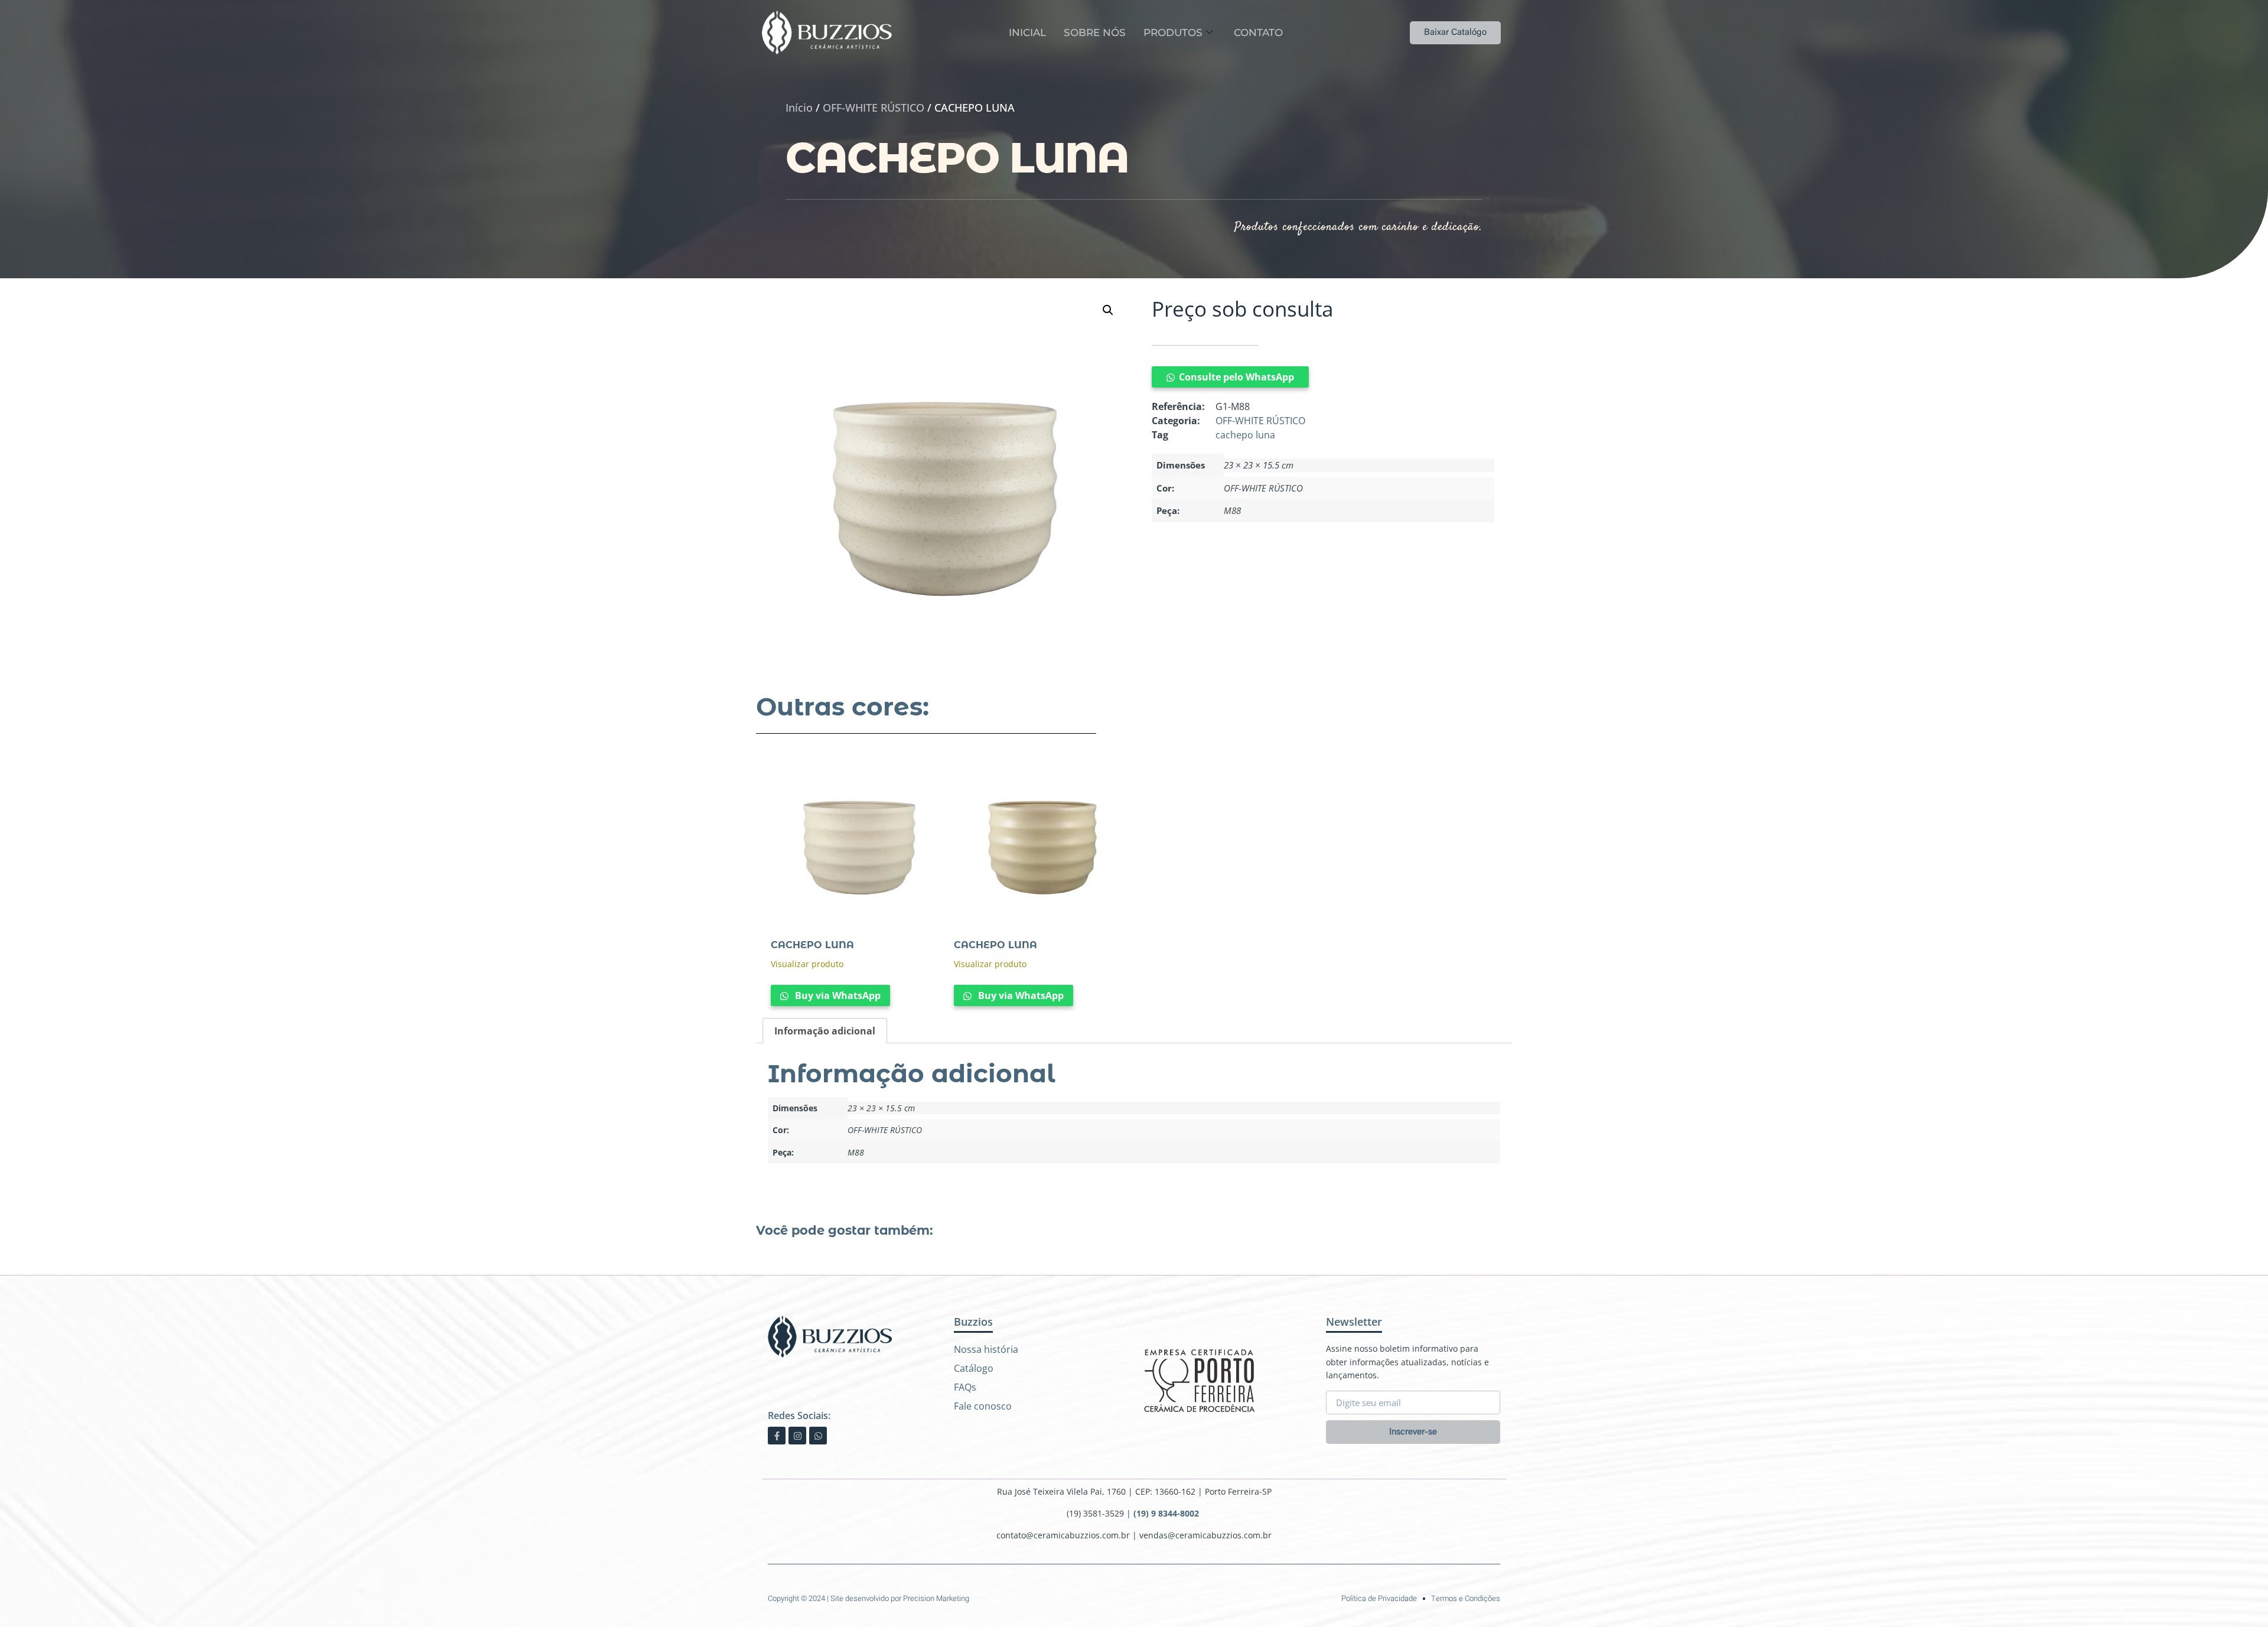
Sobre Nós (1095, 32)
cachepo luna (1245, 435)
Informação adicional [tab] (825, 1031)
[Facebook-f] (777, 1436)
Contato (1258, 32)
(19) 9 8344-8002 (1167, 1513)
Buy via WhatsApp (837, 995)
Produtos (1173, 32)
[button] (1108, 310)
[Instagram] (797, 1436)
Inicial (1027, 32)
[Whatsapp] (818, 1436)
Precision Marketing (936, 1598)
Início (799, 108)
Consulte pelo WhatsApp (1236, 377)
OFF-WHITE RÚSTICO (874, 108)
